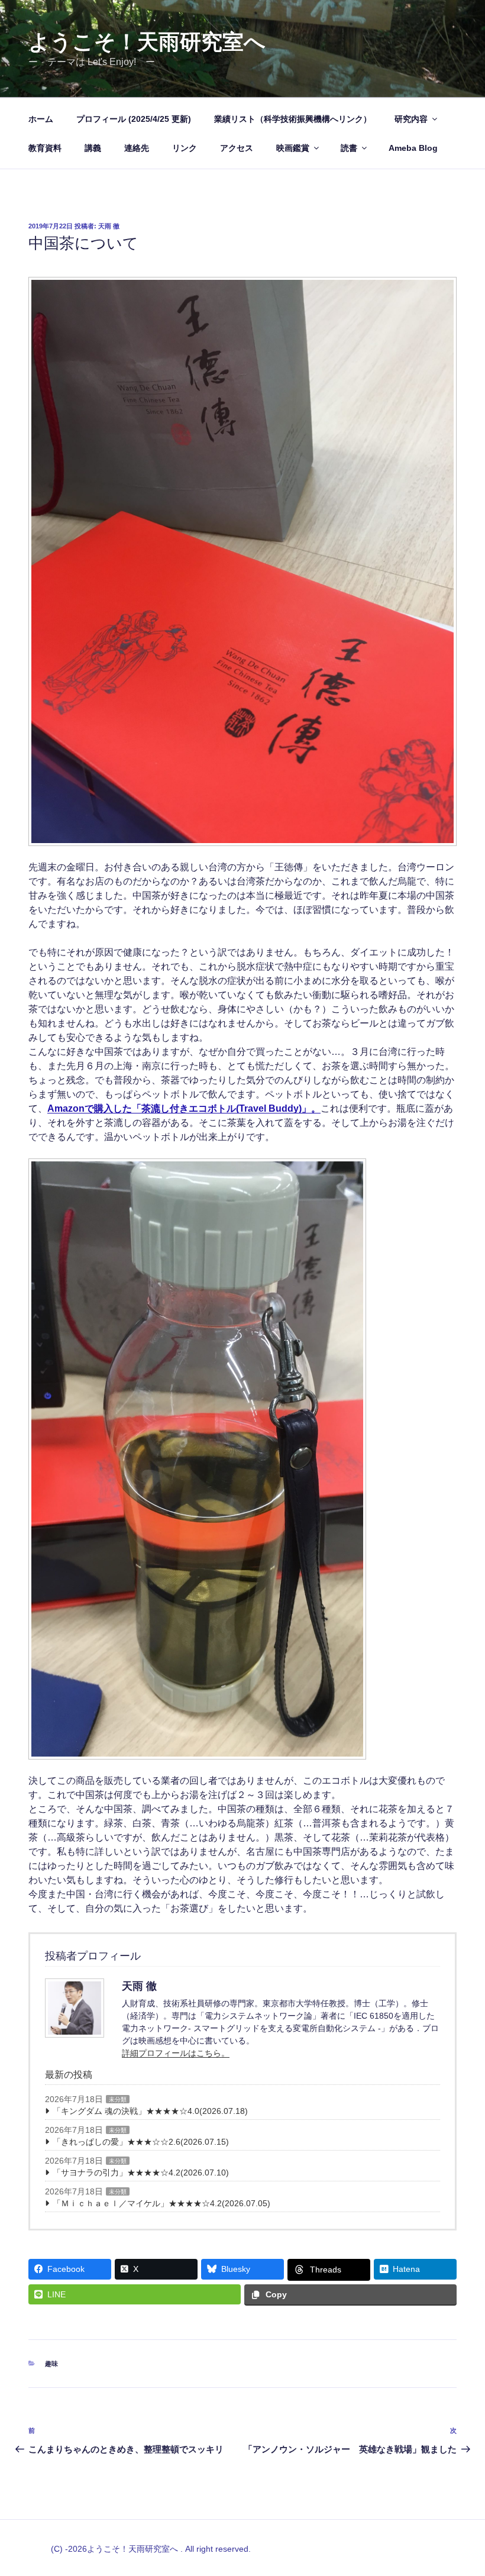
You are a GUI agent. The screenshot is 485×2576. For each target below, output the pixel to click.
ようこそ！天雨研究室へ (147, 42)
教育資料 (45, 148)
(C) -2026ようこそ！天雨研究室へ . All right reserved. (151, 2549)
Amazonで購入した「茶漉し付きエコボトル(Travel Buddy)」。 (184, 1108)
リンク (185, 148)
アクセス (237, 148)
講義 (93, 148)
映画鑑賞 (293, 148)
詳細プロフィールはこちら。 (176, 2053)
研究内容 (411, 119)
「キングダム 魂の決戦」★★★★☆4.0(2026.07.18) (150, 2111)
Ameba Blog (413, 148)
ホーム (41, 119)
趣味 (51, 2364)
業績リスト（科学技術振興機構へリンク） (293, 119)
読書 (349, 148)
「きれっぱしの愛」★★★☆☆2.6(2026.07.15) (141, 2142)
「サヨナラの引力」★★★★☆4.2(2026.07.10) (141, 2173)
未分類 (118, 2099)
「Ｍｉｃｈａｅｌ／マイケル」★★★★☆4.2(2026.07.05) (161, 2203)
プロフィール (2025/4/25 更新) (134, 119)
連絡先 (137, 148)
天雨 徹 (109, 226)
